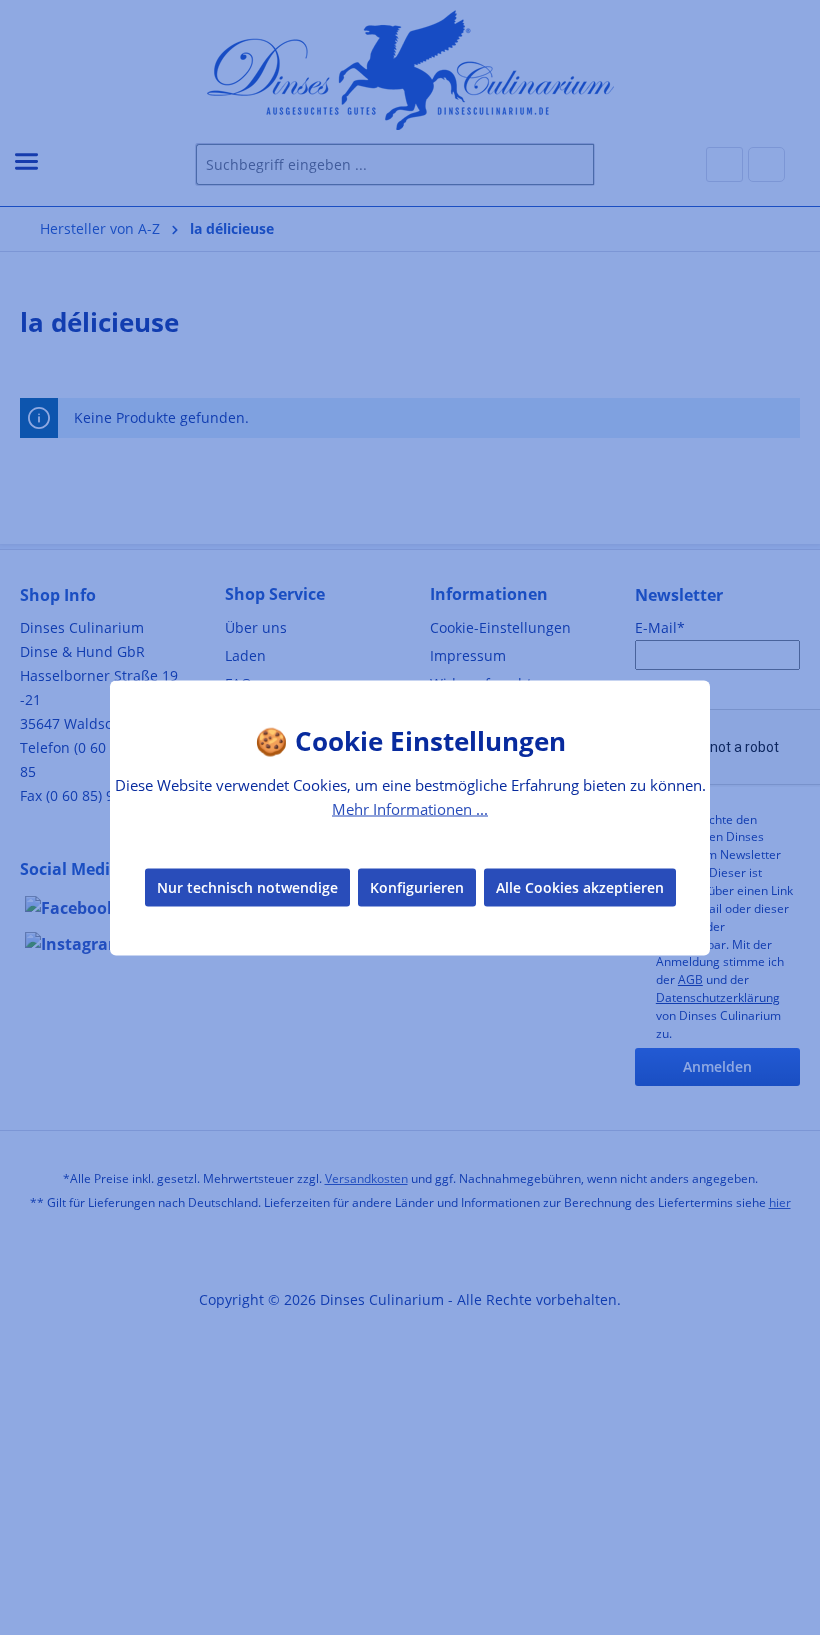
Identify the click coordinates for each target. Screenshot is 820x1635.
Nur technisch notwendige (247, 887)
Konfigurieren (417, 887)
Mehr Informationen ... (410, 808)
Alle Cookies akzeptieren (580, 887)
